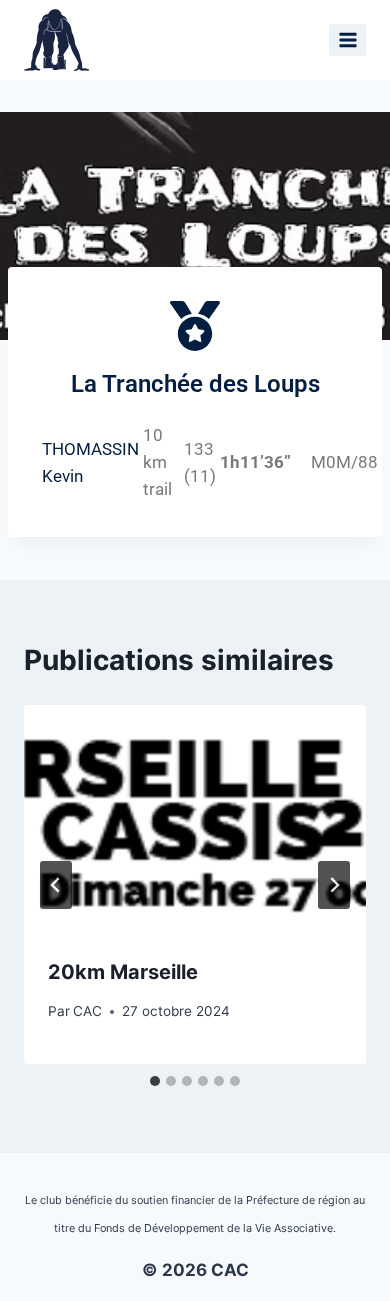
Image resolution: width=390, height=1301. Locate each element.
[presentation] (195, 819)
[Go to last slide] (56, 885)
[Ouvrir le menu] (347, 39)
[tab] (155, 1081)
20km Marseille (123, 972)
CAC (87, 1011)
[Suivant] (334, 885)
